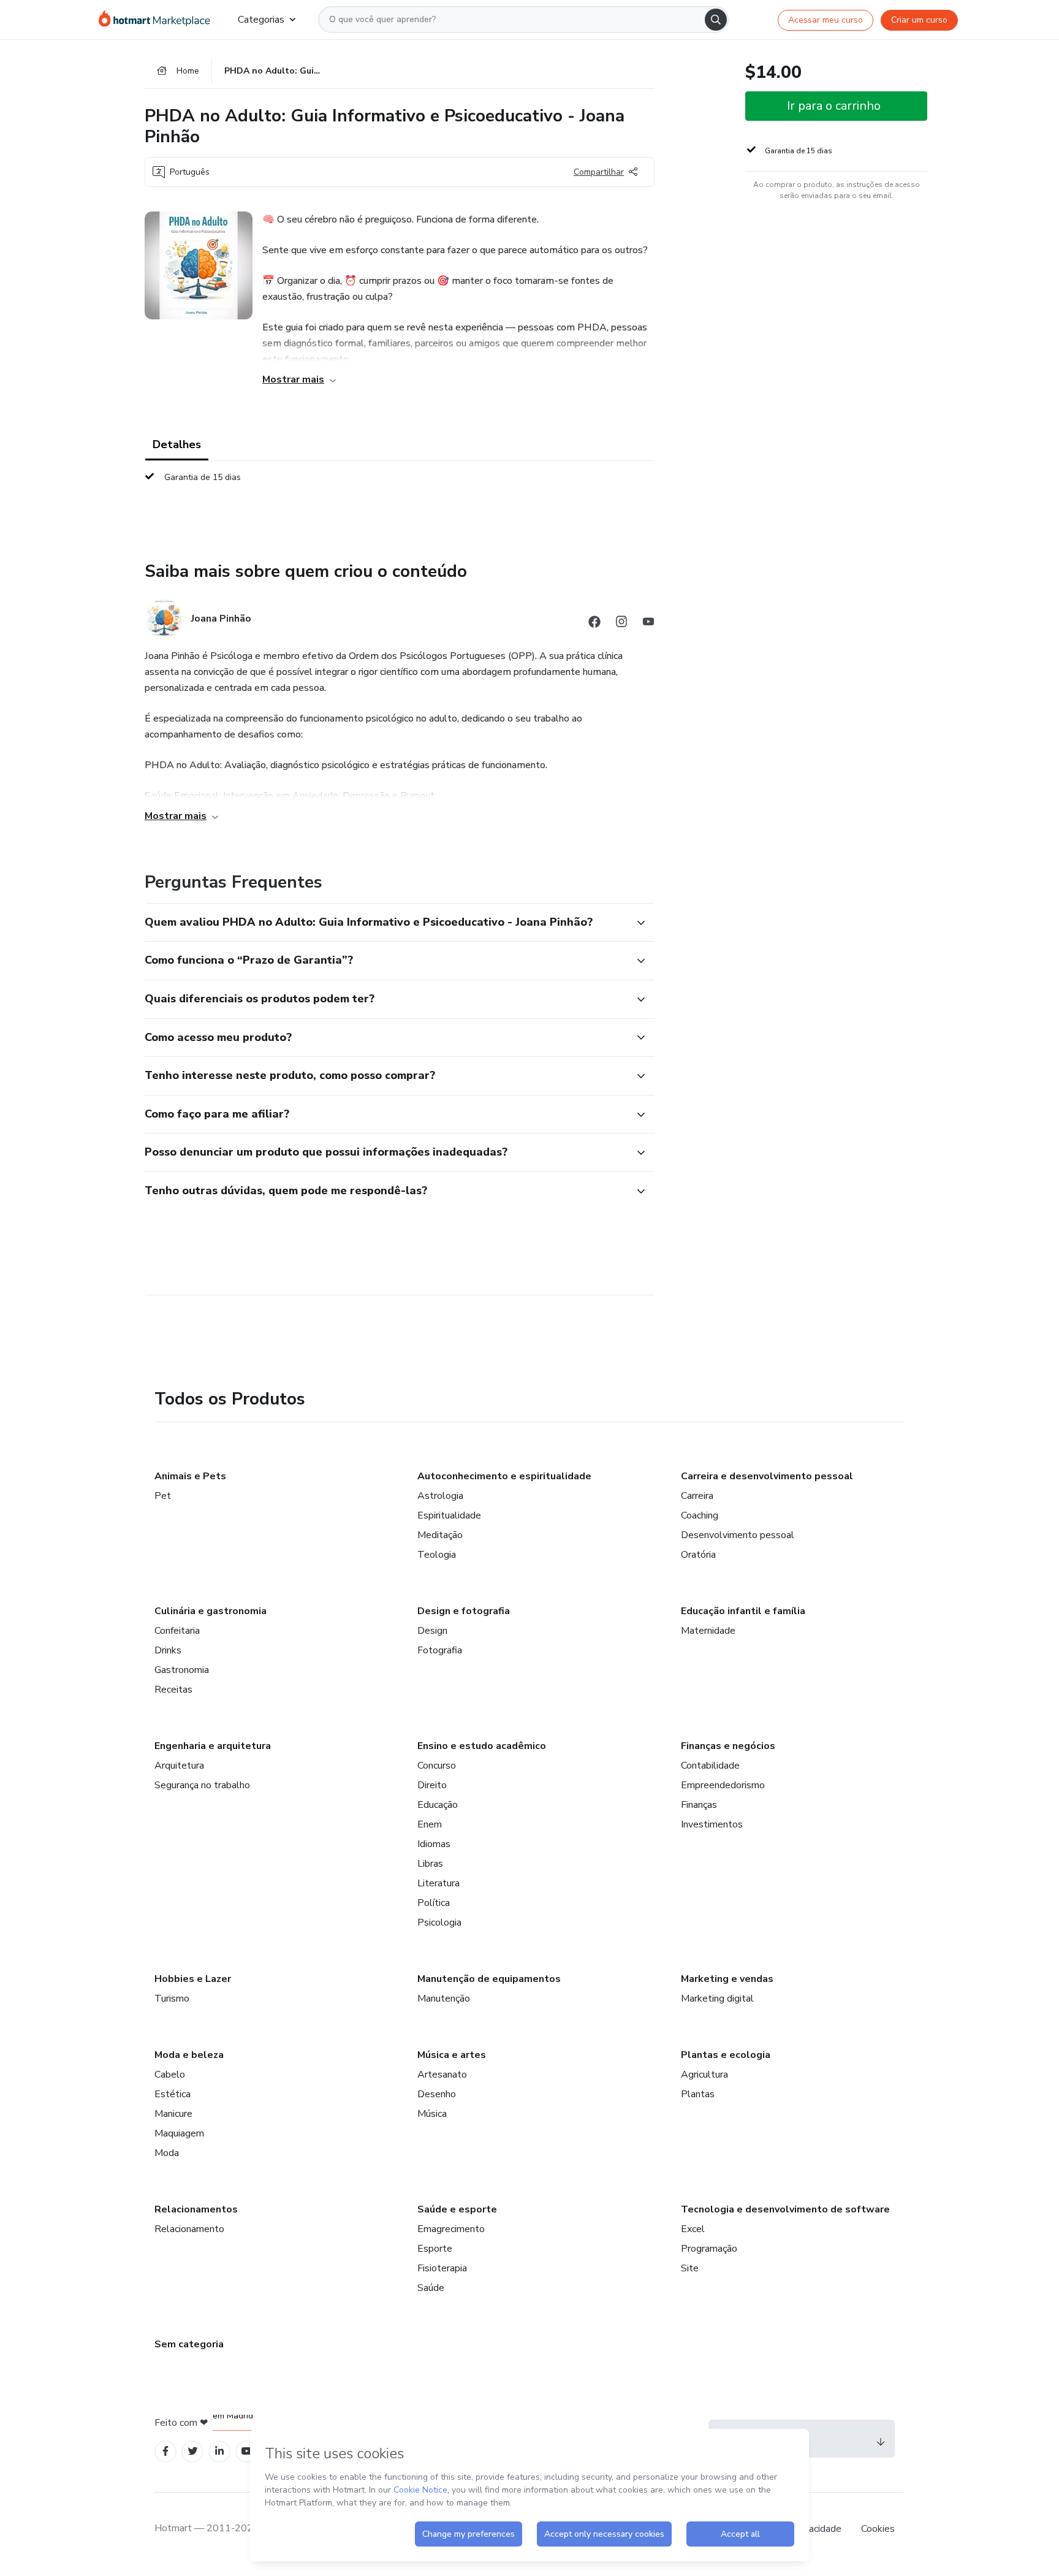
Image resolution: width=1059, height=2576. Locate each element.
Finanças (699, 1805)
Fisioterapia (442, 2268)
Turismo (172, 1999)
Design (432, 1631)
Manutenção (444, 1999)
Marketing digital (717, 1999)
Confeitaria (177, 1631)
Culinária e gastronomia (211, 1611)
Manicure (173, 2114)
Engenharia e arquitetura (213, 1746)
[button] (386, 923)
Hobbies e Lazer (193, 1979)
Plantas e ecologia (726, 2055)
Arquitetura (179, 1766)
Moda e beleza (189, 2055)
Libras (430, 1864)
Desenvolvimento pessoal (738, 1535)
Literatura (438, 1883)
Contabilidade (710, 1766)
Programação (709, 2249)
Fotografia (440, 1650)
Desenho (437, 2094)
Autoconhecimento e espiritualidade (504, 1476)
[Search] (716, 20)
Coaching (700, 1515)
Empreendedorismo (723, 1785)
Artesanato (442, 2075)
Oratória (698, 1555)
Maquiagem (179, 2133)
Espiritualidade (449, 1515)
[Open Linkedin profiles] (219, 2451)
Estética (173, 2094)
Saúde (431, 2288)
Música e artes (452, 2055)
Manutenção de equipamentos (489, 1979)
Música (432, 2114)
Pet (163, 1496)
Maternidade (708, 1631)
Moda (167, 2153)
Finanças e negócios (728, 1746)
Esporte (435, 2249)
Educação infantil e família (743, 1611)
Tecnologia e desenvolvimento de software (785, 2209)
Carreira (697, 1496)
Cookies (878, 2529)
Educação (438, 1805)
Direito (432, 1785)
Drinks (168, 1650)
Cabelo (170, 2075)
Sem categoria (189, 2344)
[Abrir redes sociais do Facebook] (594, 624)
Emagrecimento (451, 2229)
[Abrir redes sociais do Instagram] (621, 624)
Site (690, 2268)
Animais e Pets (190, 1476)
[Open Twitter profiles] (193, 2451)
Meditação (440, 1535)
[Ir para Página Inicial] (158, 20)
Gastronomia (182, 1670)
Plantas (698, 2094)
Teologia (437, 1555)
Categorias (261, 20)
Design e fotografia (464, 1611)
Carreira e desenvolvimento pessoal (767, 1476)
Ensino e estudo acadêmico (482, 1746)
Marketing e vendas (727, 1979)
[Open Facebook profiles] (165, 2451)
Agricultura (704, 2075)
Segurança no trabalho (202, 1785)
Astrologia (440, 1496)
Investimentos (712, 1824)
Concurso (437, 1766)
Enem (430, 1824)
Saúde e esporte (457, 2209)
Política (434, 1903)
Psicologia (439, 1922)
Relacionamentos (196, 2209)
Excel (693, 2229)
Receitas (173, 1690)
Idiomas (434, 1844)
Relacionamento (189, 2229)
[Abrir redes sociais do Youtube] (648, 624)
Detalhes (177, 444)
